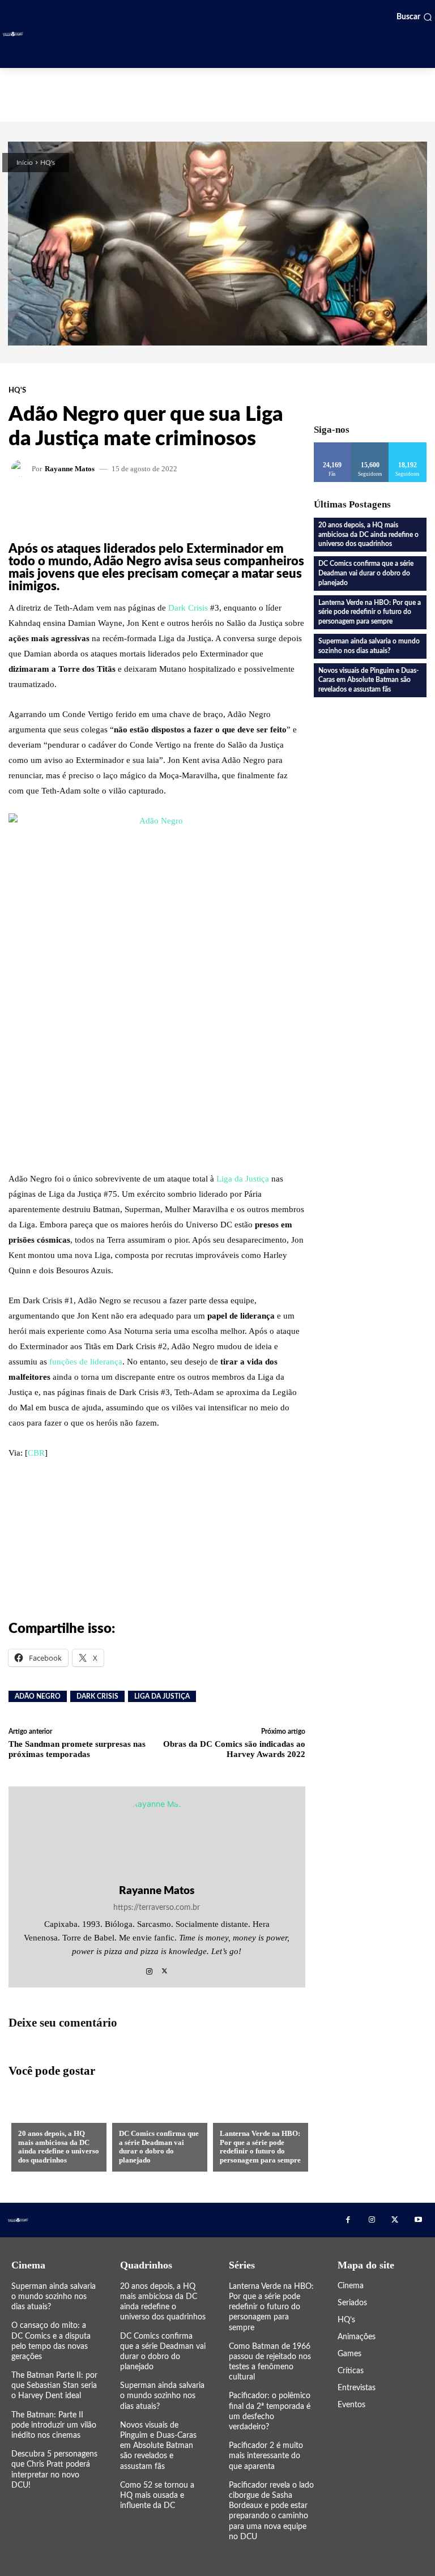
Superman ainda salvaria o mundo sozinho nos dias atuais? (54, 2297)
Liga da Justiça (243, 1179)
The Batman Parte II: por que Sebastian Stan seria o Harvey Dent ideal (54, 2386)
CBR (36, 1453)
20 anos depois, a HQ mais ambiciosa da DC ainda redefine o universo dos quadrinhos (59, 2147)
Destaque (238, 2115)
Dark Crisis (188, 608)
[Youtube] (418, 2220)
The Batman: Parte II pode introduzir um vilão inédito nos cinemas (54, 2425)
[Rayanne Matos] (22, 468)
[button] (414, 17)
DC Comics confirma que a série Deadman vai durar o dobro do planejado (159, 2147)
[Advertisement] (217, 93)
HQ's (48, 163)
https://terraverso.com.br (157, 1908)
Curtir (333, 447)
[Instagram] (149, 1968)
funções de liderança (86, 1362)
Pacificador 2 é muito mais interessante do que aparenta (266, 2456)
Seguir (370, 447)
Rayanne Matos (70, 469)
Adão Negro (38, 1696)
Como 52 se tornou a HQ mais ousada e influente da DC (157, 2496)
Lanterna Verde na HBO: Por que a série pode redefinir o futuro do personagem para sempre (260, 2147)
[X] (165, 1968)
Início (25, 163)
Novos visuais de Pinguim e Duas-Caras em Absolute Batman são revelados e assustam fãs (368, 680)
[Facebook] (348, 2220)
